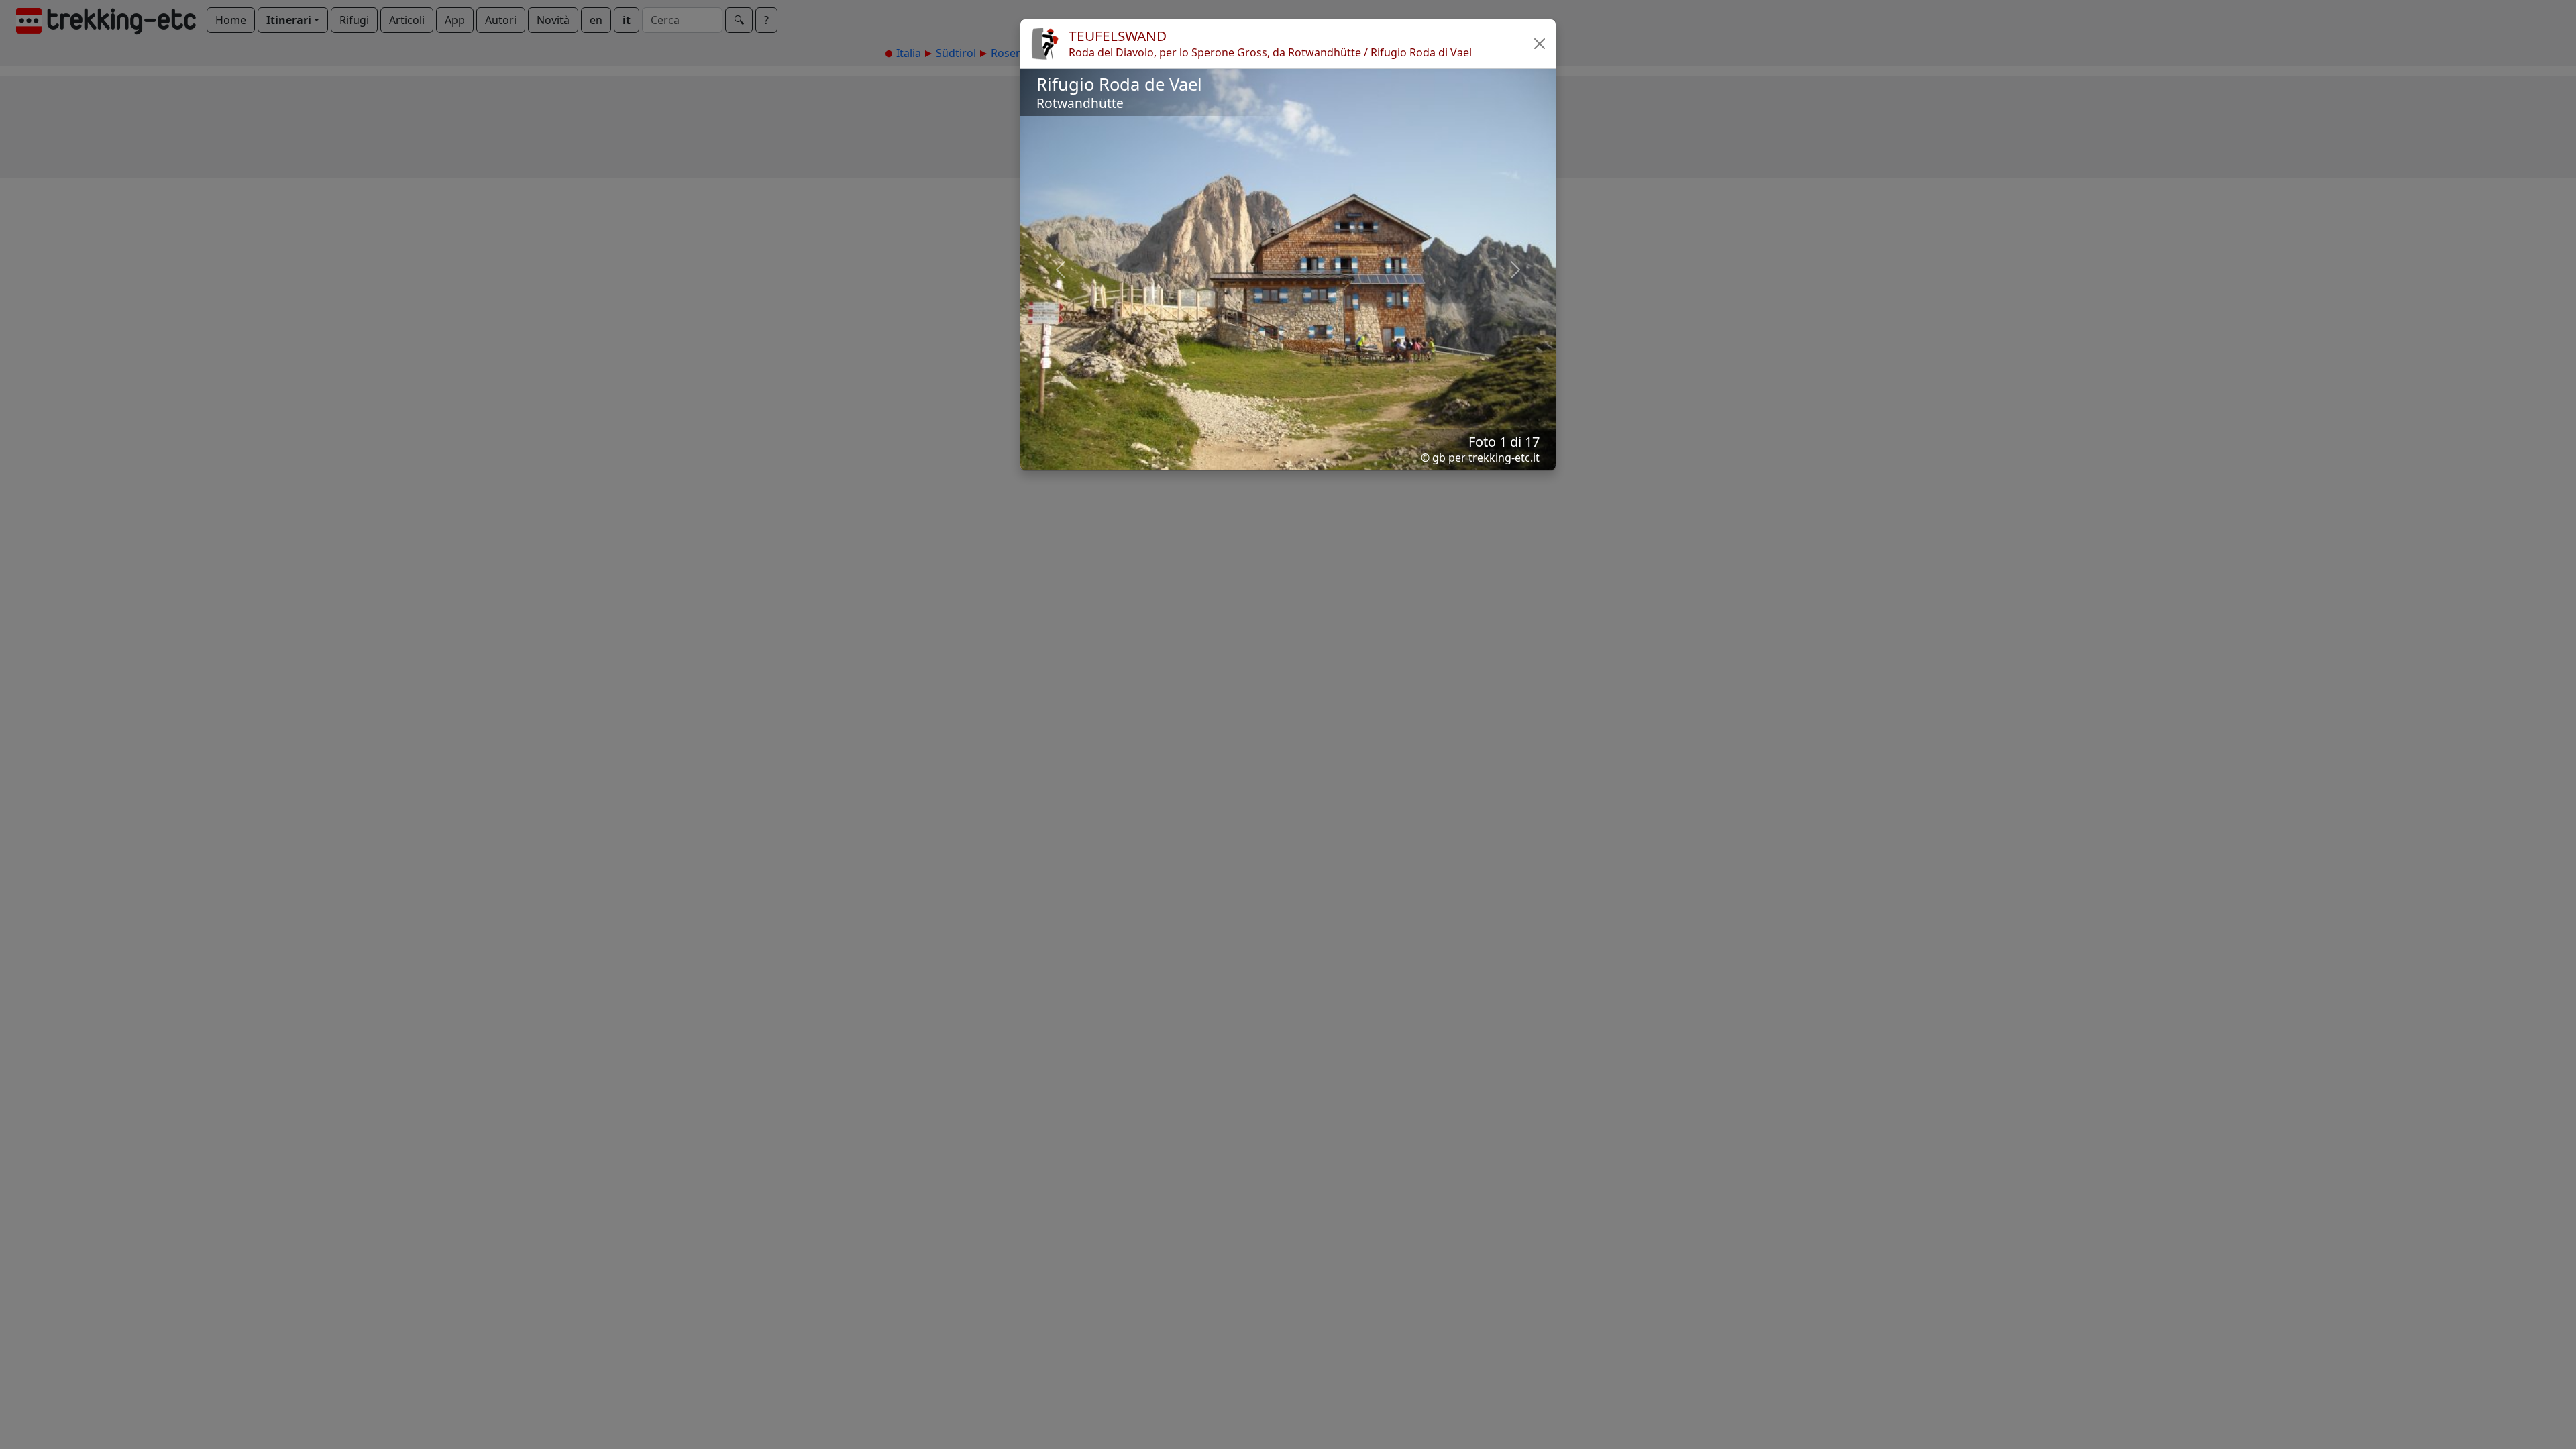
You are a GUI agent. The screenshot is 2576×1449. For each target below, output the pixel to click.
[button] (1540, 44)
